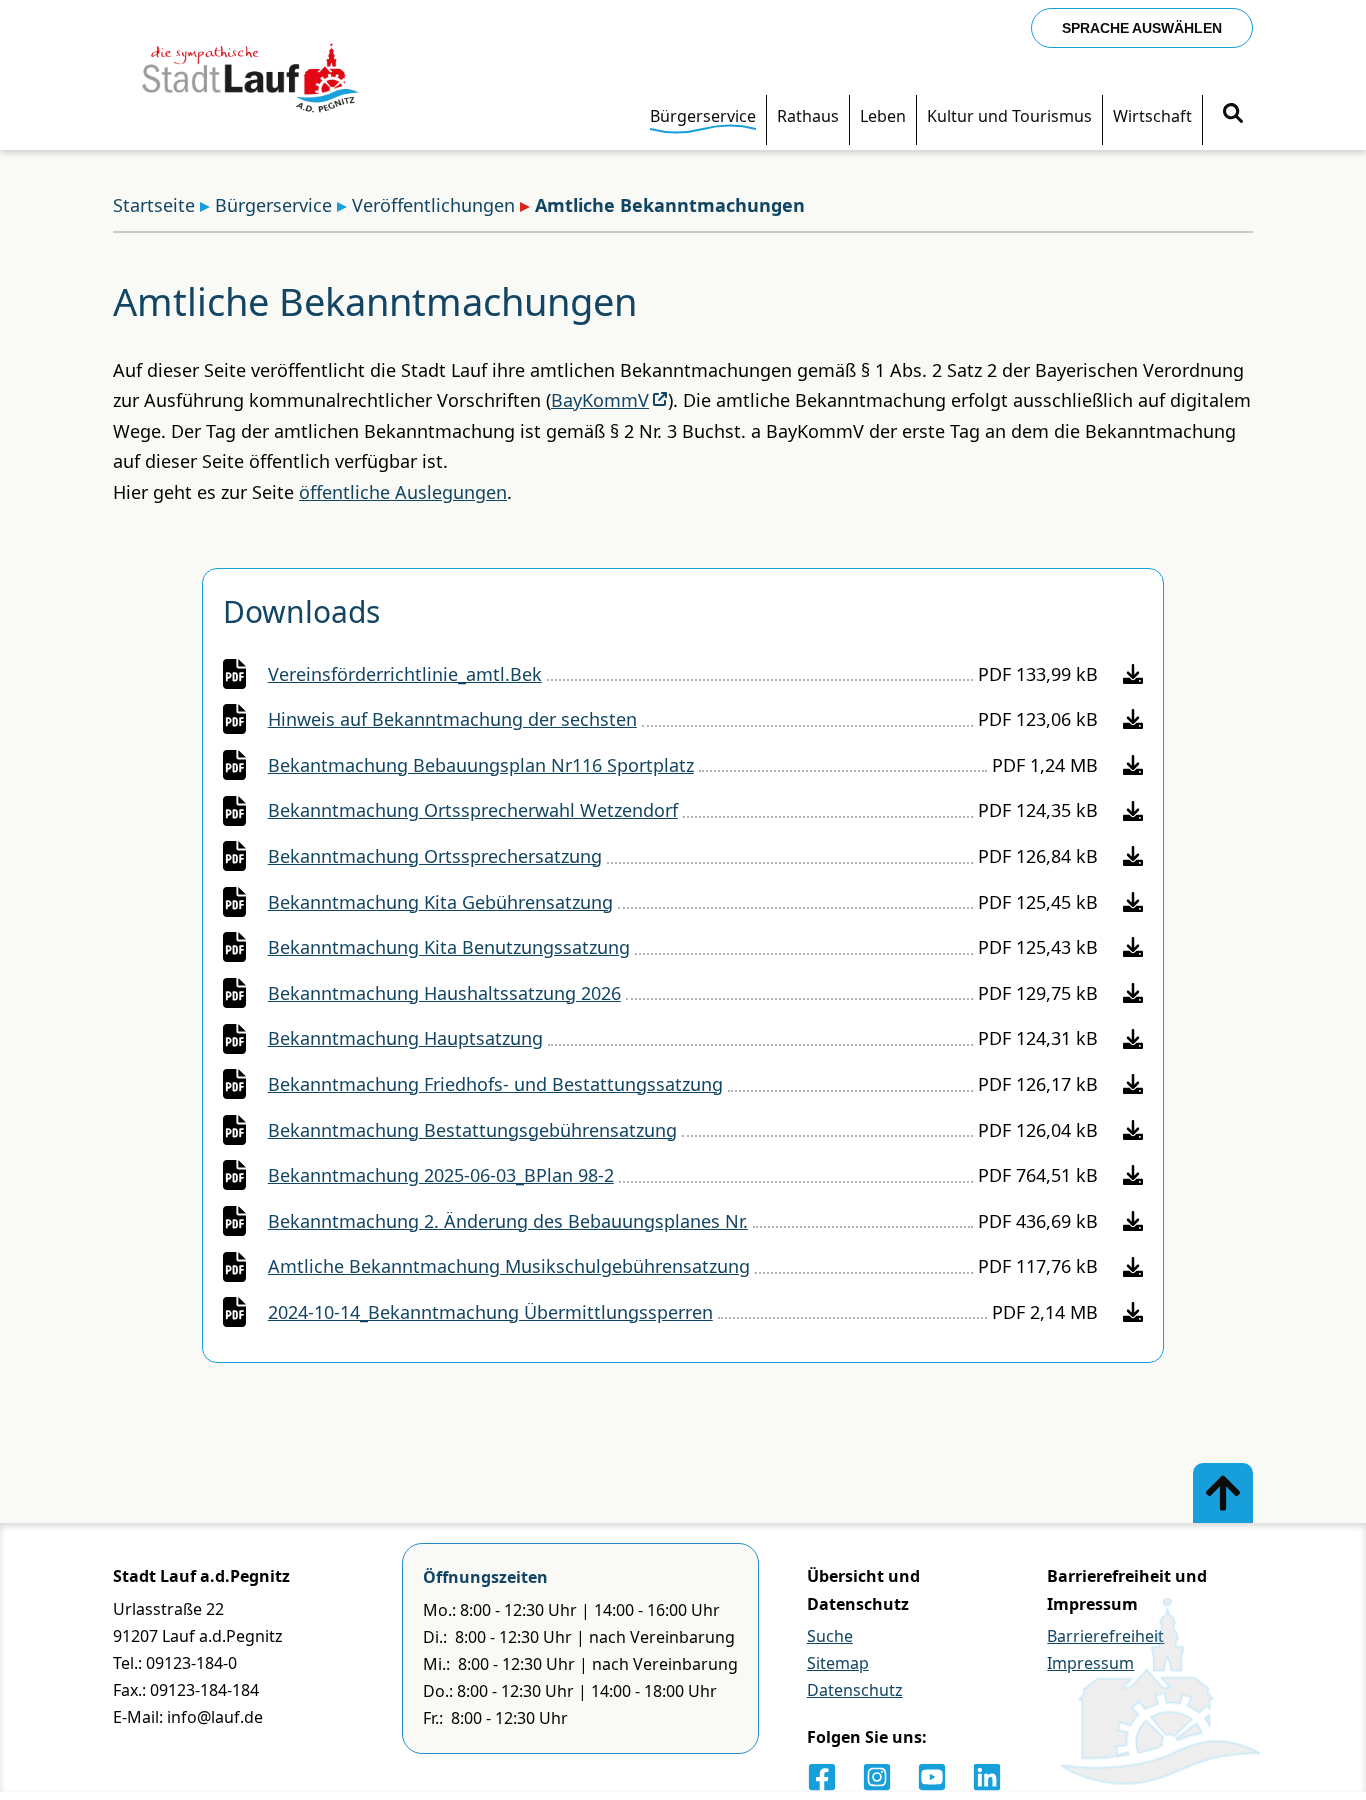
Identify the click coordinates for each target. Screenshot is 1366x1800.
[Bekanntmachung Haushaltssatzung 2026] (1133, 993)
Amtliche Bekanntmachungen (670, 205)
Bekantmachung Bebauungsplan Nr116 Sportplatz (481, 765)
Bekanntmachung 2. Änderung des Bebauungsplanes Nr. (508, 1221)
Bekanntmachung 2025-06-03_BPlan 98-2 (441, 1175)
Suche (830, 1636)
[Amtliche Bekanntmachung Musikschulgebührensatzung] (1133, 1267)
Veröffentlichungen (433, 205)
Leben (883, 116)
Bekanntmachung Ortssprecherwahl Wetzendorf (473, 810)
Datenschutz (855, 1690)
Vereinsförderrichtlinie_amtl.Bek (405, 674)
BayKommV (600, 400)
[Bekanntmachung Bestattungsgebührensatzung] (1133, 1130)
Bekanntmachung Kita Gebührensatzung (440, 902)
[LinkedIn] (987, 1777)
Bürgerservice (703, 116)
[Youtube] (932, 1777)
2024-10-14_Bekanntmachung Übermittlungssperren (490, 1312)
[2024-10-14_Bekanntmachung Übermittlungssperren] (1133, 1312)
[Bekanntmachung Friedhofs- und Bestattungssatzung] (1133, 1084)
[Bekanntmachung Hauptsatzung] (1133, 1039)
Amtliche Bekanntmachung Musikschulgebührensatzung (509, 1266)
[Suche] (1233, 116)
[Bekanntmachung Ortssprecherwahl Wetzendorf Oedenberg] (1133, 811)
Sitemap (838, 1663)
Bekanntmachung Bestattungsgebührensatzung (472, 1130)
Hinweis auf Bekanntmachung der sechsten (452, 719)
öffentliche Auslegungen (403, 492)
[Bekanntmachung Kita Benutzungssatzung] (1133, 947)
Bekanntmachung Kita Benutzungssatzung (449, 947)
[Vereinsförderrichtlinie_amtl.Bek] (1133, 674)
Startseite (154, 205)
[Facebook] (822, 1777)
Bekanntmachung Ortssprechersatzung (435, 856)
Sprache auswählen (1142, 28)
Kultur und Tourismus (1009, 116)
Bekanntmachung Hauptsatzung (405, 1038)
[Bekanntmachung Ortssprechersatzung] (1133, 856)
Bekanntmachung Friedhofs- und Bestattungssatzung (495, 1084)
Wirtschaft (1152, 116)
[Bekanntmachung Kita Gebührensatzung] (1133, 902)
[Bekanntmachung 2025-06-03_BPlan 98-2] (1133, 1175)
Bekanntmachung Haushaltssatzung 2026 (444, 993)
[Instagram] (877, 1777)
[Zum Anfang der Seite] (1223, 1493)
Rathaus (808, 116)
